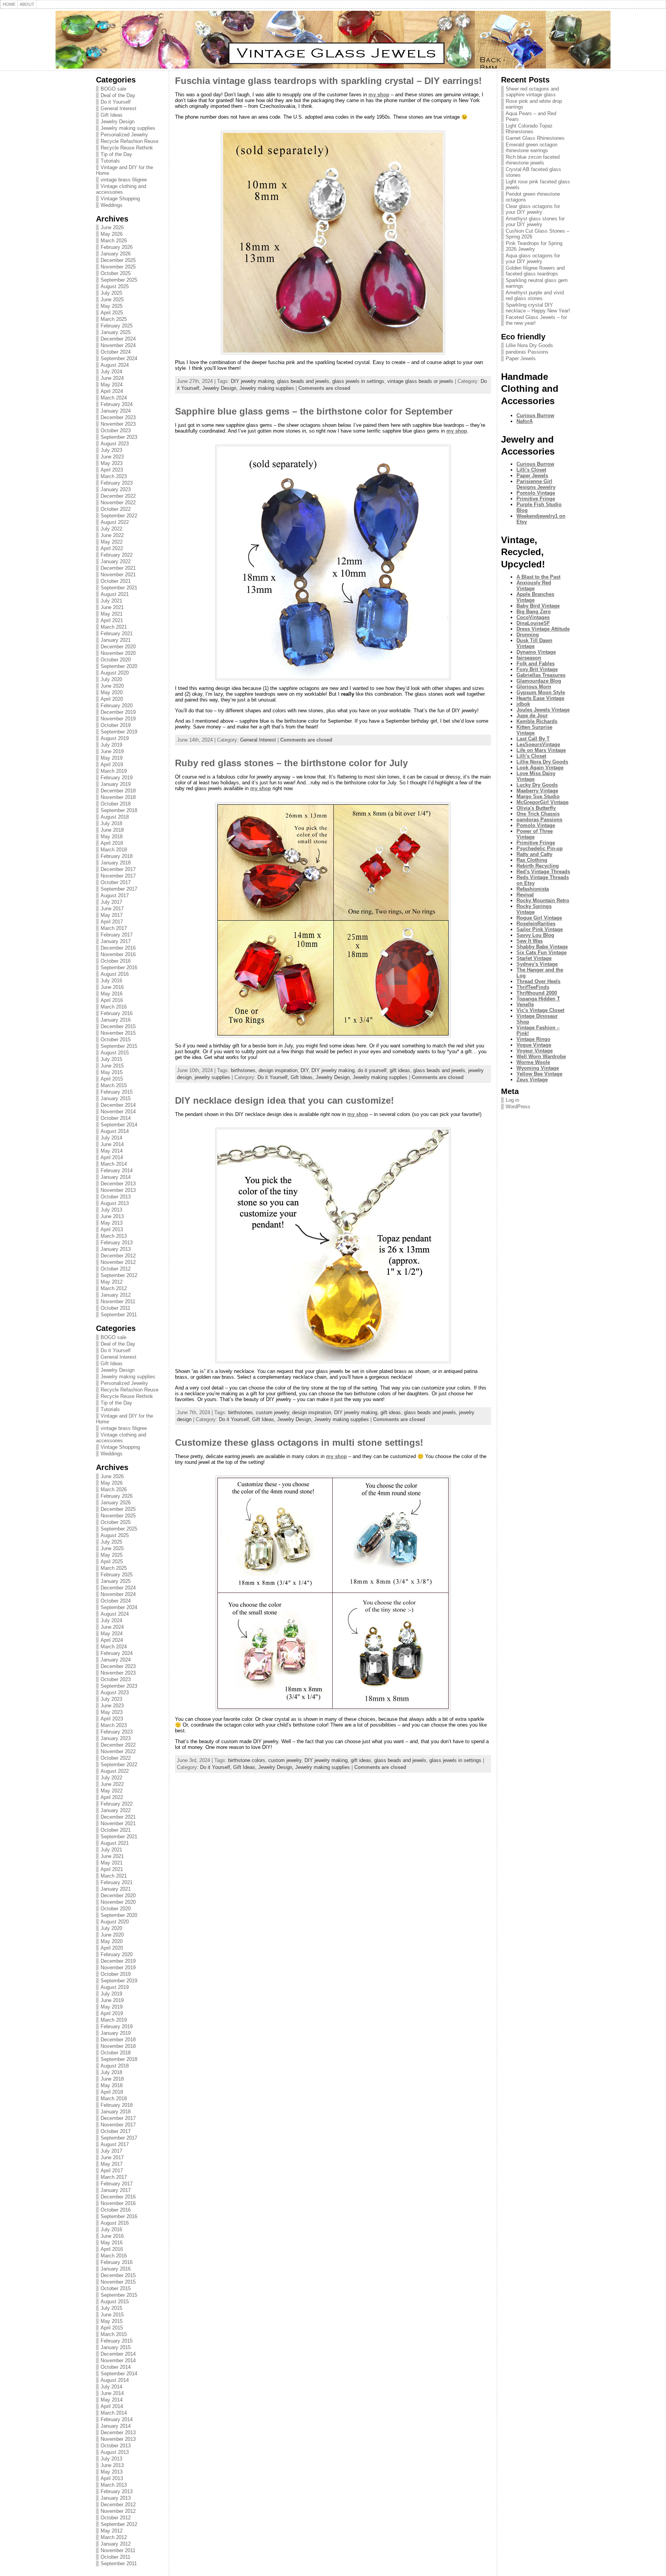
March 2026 (114, 241)
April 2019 (112, 764)
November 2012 (118, 1262)
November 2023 (118, 424)
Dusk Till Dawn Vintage (534, 643)
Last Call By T (533, 739)
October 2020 (116, 660)
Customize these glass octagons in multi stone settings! (299, 1442)
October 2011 (115, 1308)
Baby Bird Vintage (538, 606)
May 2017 (112, 915)
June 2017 (112, 909)
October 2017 (116, 882)
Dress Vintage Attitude (543, 629)
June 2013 (112, 1216)
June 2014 (112, 1144)
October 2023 (116, 430)
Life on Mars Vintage (541, 750)
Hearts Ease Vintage (540, 698)
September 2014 (119, 1125)
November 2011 (118, 1301)
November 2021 (118, 575)
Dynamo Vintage (536, 652)
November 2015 (118, 1033)
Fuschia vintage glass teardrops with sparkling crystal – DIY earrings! (328, 81)
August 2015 (115, 1053)
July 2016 (111, 981)
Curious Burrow (535, 415)
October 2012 (116, 1269)
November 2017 (118, 876)
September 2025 (119, 280)
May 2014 (112, 1151)
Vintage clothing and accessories (121, 189)
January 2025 (116, 332)
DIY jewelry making (252, 381)
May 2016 (112, 994)
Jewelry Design (118, 122)
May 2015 (112, 1072)
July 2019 (111, 745)
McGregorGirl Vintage (542, 802)
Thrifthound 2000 (537, 993)
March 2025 (114, 319)
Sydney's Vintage (537, 964)
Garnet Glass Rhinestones (535, 138)
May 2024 (112, 385)
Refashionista (533, 889)
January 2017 (116, 941)
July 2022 (111, 529)
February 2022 (117, 555)
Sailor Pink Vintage (540, 929)
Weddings (112, 205)
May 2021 (112, 614)
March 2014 (114, 1164)
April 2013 (112, 1229)
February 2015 (117, 1092)
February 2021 (117, 634)
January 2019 (116, 784)
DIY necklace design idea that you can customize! (284, 1100)
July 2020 (111, 679)
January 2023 (116, 489)
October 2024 (116, 352)
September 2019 (119, 732)
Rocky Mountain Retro (543, 900)
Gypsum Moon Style (541, 692)
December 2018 (118, 791)
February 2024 (117, 404)
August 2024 (115, 365)
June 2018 (112, 830)
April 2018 (112, 843)
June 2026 (112, 227)
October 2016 (116, 961)
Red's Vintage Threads (543, 872)
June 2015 (112, 1066)
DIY (304, 1070)
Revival (525, 895)
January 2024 (116, 411)
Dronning (528, 635)
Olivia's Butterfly (536, 808)
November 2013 (118, 1190)
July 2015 (111, 1059)
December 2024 (118, 339)
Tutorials (110, 161)
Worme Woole (533, 1062)
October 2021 (116, 581)
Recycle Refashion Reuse (129, 141)
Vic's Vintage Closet (540, 1010)
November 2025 (118, 267)
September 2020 (119, 666)
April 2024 (112, 391)
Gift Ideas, (303, 1077)
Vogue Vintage (534, 1045)
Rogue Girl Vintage (539, 918)
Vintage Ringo (533, 1039)
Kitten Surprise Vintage (534, 730)
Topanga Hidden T (538, 999)
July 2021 (111, 601)
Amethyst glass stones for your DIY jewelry (535, 222)
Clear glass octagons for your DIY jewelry (533, 209)
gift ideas (400, 1070)
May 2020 (112, 692)
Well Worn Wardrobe (541, 1056)
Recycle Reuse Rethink (127, 148)
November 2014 (118, 1112)
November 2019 (118, 719)
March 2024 (114, 398)
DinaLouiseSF (533, 623)
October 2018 (116, 804)
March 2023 (114, 476)
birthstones (243, 1070)
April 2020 (112, 699)
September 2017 (119, 889)
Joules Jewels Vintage (543, 710)
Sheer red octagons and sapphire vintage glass (532, 92)
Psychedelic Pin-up (540, 848)
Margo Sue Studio (538, 796)
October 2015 (116, 1040)
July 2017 (111, 902)
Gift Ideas (112, 115)
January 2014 (116, 1177)
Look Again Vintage (540, 768)
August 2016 (115, 974)
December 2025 (118, 260)
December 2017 (118, 869)
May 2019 (112, 758)
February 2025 (117, 326)
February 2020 (117, 706)
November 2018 (118, 797)
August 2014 (115, 1131)
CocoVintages (533, 617)
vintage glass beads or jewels (420, 381)
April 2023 (112, 470)
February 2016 (117, 1013)
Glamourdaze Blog (539, 681)
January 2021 (116, 640)
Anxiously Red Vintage (534, 586)
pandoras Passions (527, 352)
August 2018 (115, 817)
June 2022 (112, 535)
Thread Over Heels (538, 981)
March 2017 (114, 928)
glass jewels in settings (358, 381)
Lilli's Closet (531, 470)
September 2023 (119, 437)
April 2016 (112, 1000)
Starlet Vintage (534, 958)
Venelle (525, 1004)
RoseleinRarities (536, 924)
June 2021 (112, 607)
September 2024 (119, 358)
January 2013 (116, 1249)
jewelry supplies (212, 1077)
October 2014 (116, 1118)
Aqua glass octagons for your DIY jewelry (533, 258)
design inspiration (278, 1070)
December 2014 (118, 1105)
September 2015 (119, 1046)
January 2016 (116, 1020)
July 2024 (111, 372)
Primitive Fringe (536, 499)
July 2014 (111, 1138)
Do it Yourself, (274, 1077)
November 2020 (118, 653)
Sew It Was (530, 941)
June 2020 (112, 686)
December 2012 (118, 1256)
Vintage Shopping (120, 199)
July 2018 (111, 823)
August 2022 (115, 522)
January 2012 (116, 1295)
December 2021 (118, 568)
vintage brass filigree (124, 180)
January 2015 (116, 1098)
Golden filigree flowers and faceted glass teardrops (535, 271)
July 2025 (111, 293)
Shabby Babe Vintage (542, 947)
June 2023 (112, 457)
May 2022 (112, 542)
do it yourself (372, 1070)
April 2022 (112, 548)
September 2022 (119, 516)
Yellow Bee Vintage (539, 1074)
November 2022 (118, 503)
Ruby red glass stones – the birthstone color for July (291, 763)
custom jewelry (272, 1412)
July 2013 (111, 1210)
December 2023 (118, 417)
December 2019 (118, 712)
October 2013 (116, 1197)
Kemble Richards (537, 721)
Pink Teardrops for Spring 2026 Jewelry (534, 246)
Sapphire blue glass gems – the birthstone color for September (314, 411)
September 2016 (119, 967)
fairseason (529, 658)
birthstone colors (247, 1760)
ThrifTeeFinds (533, 987)
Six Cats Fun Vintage (542, 952)
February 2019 (117, 778)
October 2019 (116, 725)
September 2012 (119, 1275)
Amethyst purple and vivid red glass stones (535, 295)
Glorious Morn (534, 687)
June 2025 (112, 300)
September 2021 (119, 588)
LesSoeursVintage (538, 744)
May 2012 (112, 1282)
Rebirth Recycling (538, 866)
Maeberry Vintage (537, 791)
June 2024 (112, 378)
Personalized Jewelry (124, 135)
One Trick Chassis (538, 814)
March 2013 (114, 1236)
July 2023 (111, 450)
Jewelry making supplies (128, 128)
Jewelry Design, (221, 388)
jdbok (523, 704)
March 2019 (114, 771)
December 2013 (118, 1184)
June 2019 (112, 751)
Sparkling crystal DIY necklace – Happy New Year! (538, 308)
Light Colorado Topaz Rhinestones (529, 129)
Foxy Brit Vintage (537, 669)
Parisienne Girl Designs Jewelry (536, 484)
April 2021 (112, 620)
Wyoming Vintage (538, 1068)
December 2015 (118, 1026)
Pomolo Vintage (536, 493)
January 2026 (116, 254)
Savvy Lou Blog (535, 935)
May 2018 (112, 837)
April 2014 (112, 1157)
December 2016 (118, 948)
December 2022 (118, 496)
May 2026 (112, 234)
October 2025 (116, 273)
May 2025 (112, 306)
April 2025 (112, 313)
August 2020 (115, 673)
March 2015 (114, 1085)
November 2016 (118, 954)
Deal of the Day (118, 95)
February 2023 (117, 483)
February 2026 (117, 247)
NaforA (525, 421)
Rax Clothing (532, 860)
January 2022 (116, 561)
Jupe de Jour (532, 716)
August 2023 (115, 444)
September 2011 (119, 1315)
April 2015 (112, 1079)
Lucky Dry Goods (537, 785)
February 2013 (117, 1243)
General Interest (119, 108)
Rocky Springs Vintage (534, 909)
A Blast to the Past (538, 577)
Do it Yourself (116, 102)
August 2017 (115, 895)
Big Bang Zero (534, 612)
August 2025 (115, 286)
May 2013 (112, 1223)
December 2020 (118, 647)
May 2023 (112, 463)
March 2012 (114, 1288)
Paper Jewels (521, 358)
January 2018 (116, 863)
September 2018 (119, 810)
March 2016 (114, 1007)
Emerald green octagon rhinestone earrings (531, 148)
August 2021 (115, 594)
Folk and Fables (536, 664)
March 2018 (114, 850)
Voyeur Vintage (535, 1051)
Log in (512, 1100)
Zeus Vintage (532, 1080)
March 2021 (114, 627)
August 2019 (115, 738)
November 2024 (118, 345)
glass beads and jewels (303, 381)
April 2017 (112, 922)
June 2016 (112, 987)
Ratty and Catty (534, 854)
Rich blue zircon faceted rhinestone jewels (533, 160)
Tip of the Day (116, 154)
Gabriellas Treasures (541, 675)
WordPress (518, 1107)
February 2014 (117, 1171)
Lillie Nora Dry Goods (529, 345)
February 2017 (117, 935)
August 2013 (115, 1203)
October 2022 (116, 509)
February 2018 (117, 856)
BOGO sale (114, 89)
